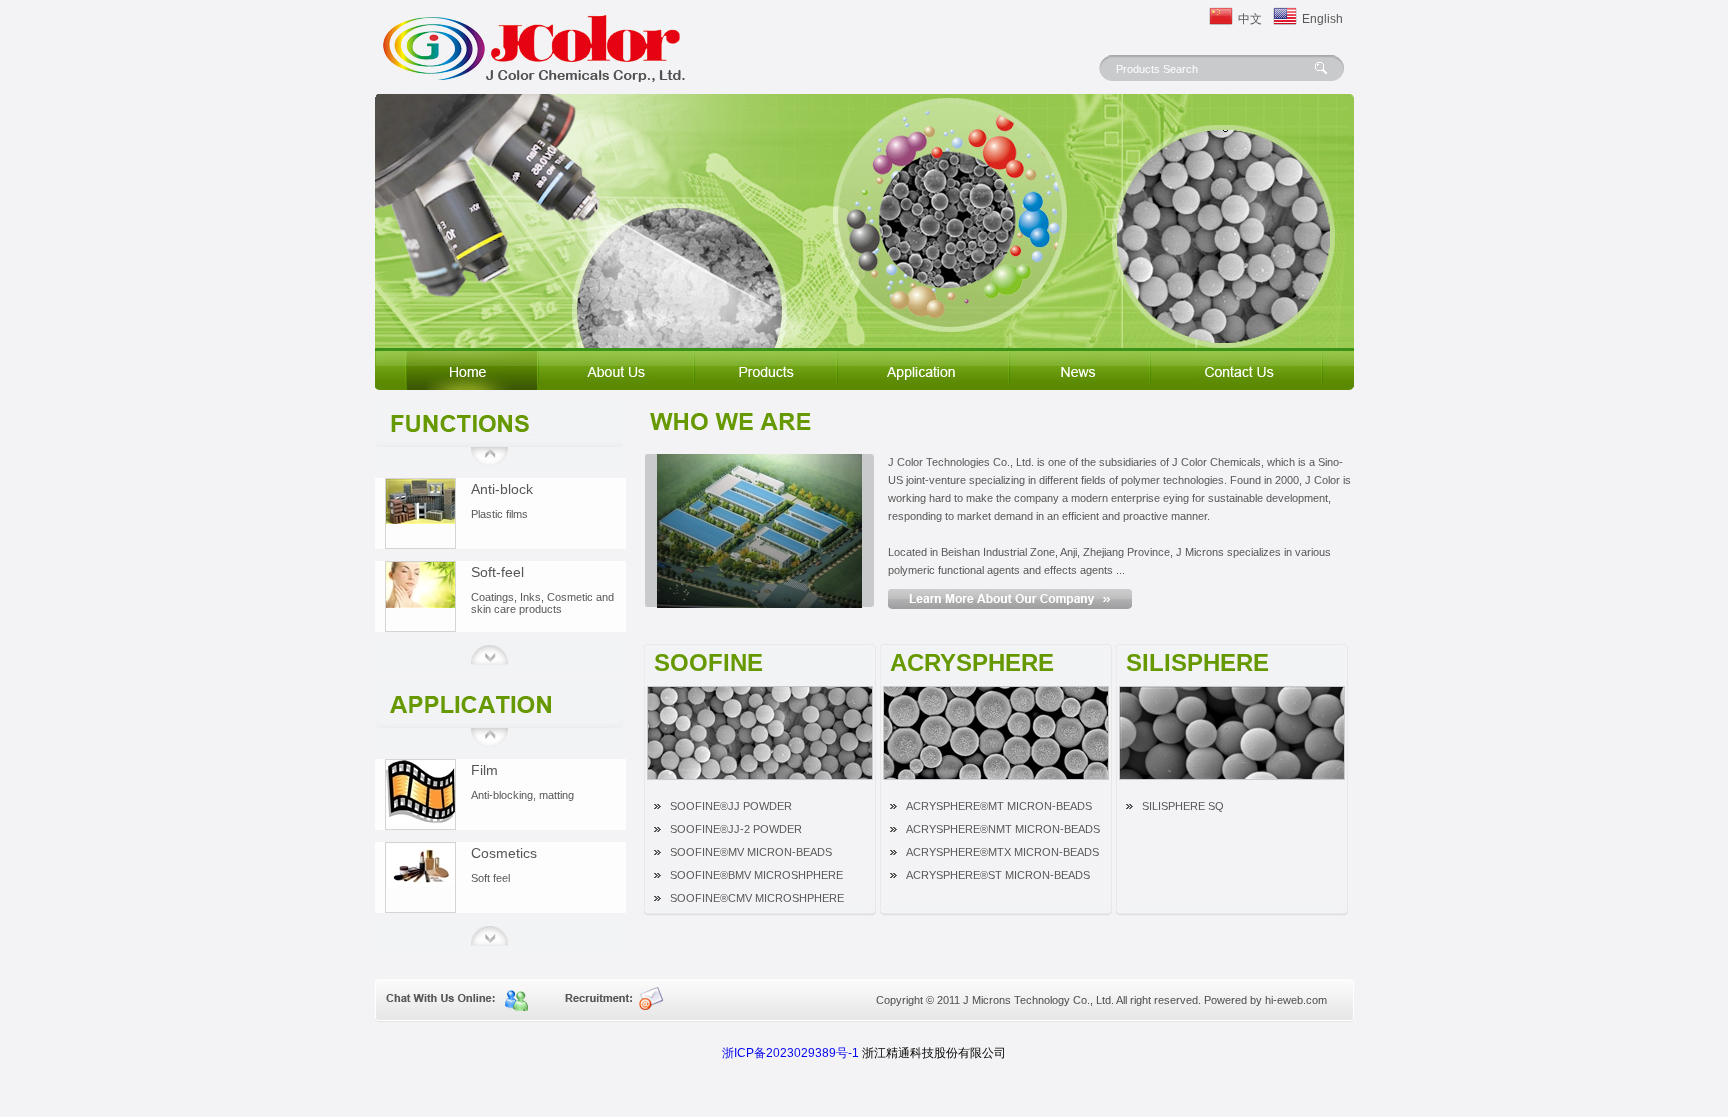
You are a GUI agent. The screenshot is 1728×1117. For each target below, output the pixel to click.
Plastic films (499, 514)
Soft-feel (497, 572)
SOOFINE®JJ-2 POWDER (736, 829)
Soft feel (490, 878)
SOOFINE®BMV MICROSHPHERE (756, 875)
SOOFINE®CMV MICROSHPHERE (757, 898)
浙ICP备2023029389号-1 (790, 1053)
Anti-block (502, 489)
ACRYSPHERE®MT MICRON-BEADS (999, 806)
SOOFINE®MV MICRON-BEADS (751, 852)
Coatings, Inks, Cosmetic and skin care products (542, 603)
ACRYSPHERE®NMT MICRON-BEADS (1003, 829)
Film (484, 770)
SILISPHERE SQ (1183, 806)
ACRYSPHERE (972, 661)
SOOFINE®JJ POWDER (731, 806)
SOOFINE (708, 661)
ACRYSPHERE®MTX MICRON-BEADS (1002, 852)
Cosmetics (504, 853)
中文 (1250, 19)
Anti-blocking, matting (522, 795)
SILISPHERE (1197, 661)
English (1317, 19)
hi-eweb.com (1296, 1000)
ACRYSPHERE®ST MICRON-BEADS (998, 875)
